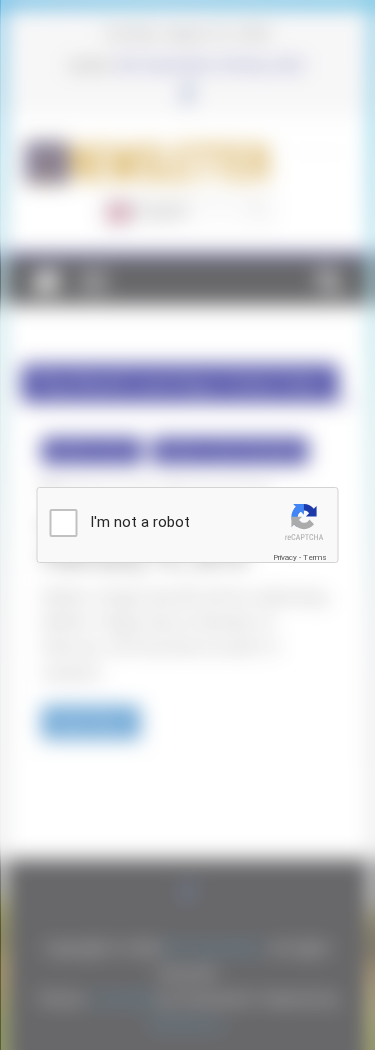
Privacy (285, 557)
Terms (315, 557)
